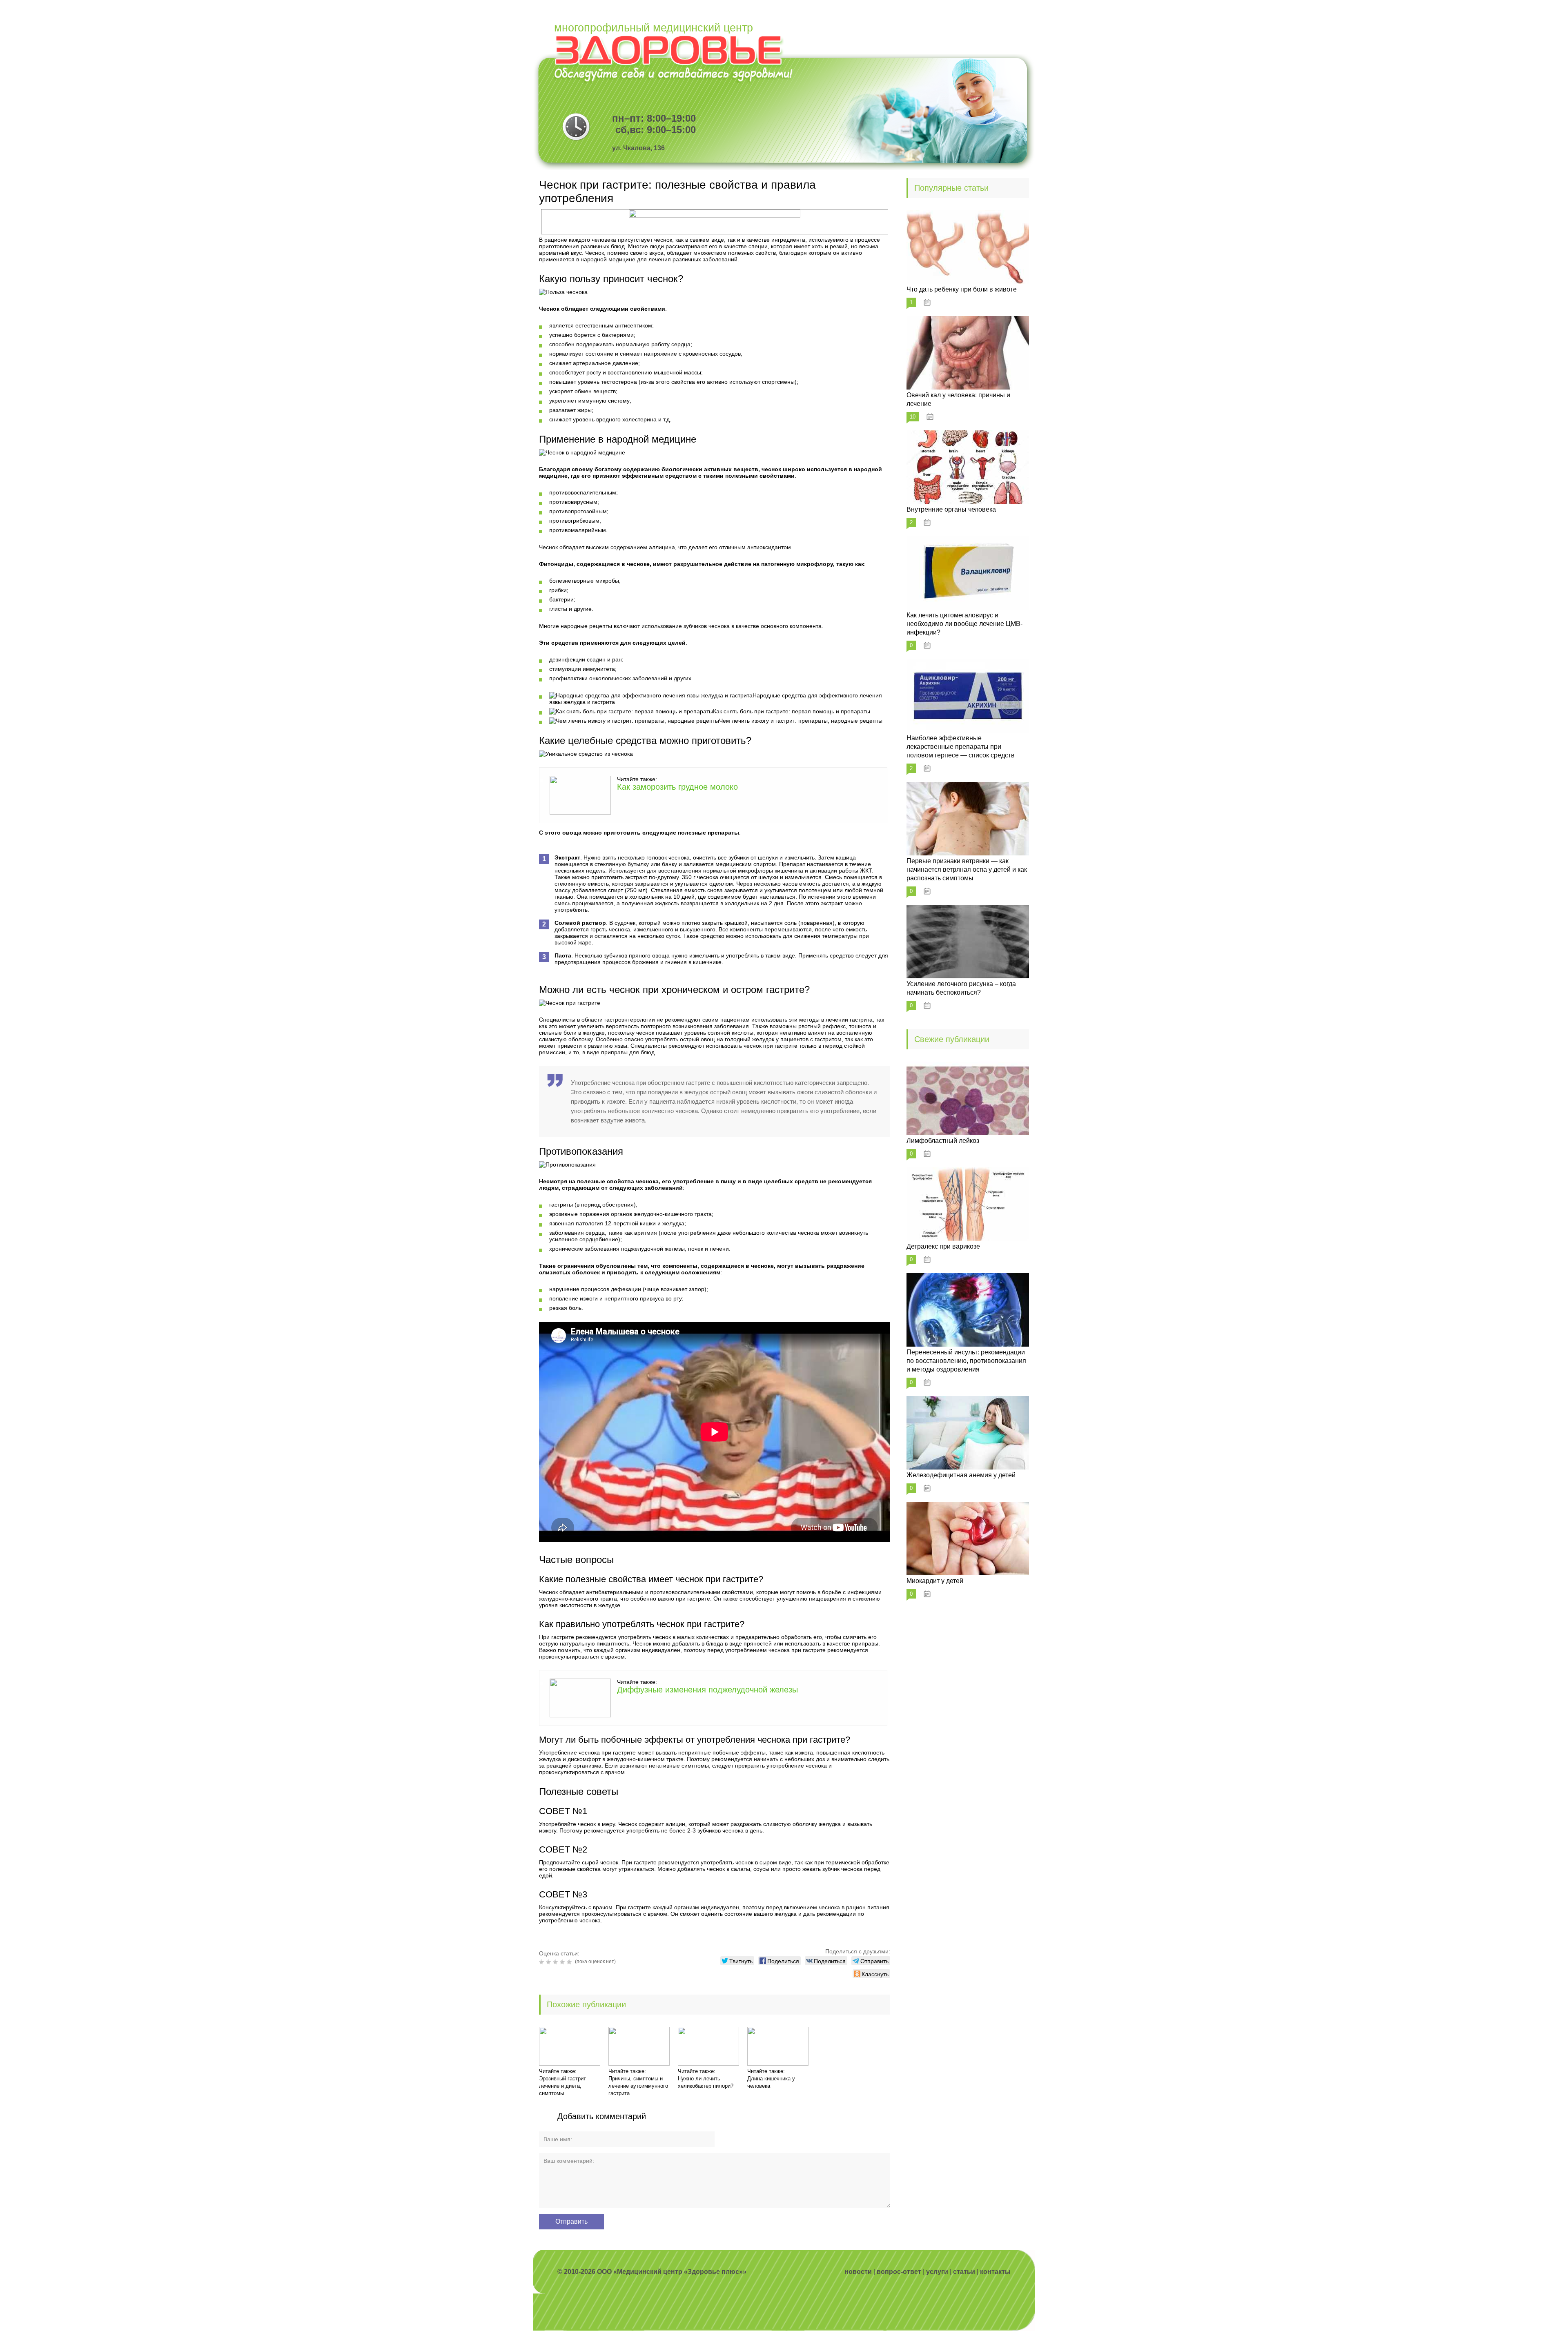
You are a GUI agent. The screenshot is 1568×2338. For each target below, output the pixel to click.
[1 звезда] (542, 1962)
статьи (964, 2272)
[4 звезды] (563, 1962)
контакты (995, 2272)
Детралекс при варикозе (943, 1246)
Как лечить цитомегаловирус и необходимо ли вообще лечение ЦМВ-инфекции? (964, 624)
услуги (937, 2272)
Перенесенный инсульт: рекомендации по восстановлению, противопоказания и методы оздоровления (966, 1361)
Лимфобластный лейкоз (943, 1141)
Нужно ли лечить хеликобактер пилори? (706, 2082)
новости (858, 2272)
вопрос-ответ (899, 2272)
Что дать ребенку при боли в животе (962, 289)
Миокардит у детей (935, 1581)
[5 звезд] (570, 1962)
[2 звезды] (549, 1962)
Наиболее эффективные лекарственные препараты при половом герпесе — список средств (961, 747)
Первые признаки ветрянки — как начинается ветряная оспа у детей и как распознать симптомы (967, 870)
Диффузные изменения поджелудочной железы (707, 1690)
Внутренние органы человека (951, 509)
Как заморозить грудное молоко (677, 787)
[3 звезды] (556, 1962)
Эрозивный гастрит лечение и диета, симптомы (562, 2086)
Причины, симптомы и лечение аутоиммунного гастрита (638, 2086)
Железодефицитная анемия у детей (961, 1475)
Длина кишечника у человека (771, 2082)
